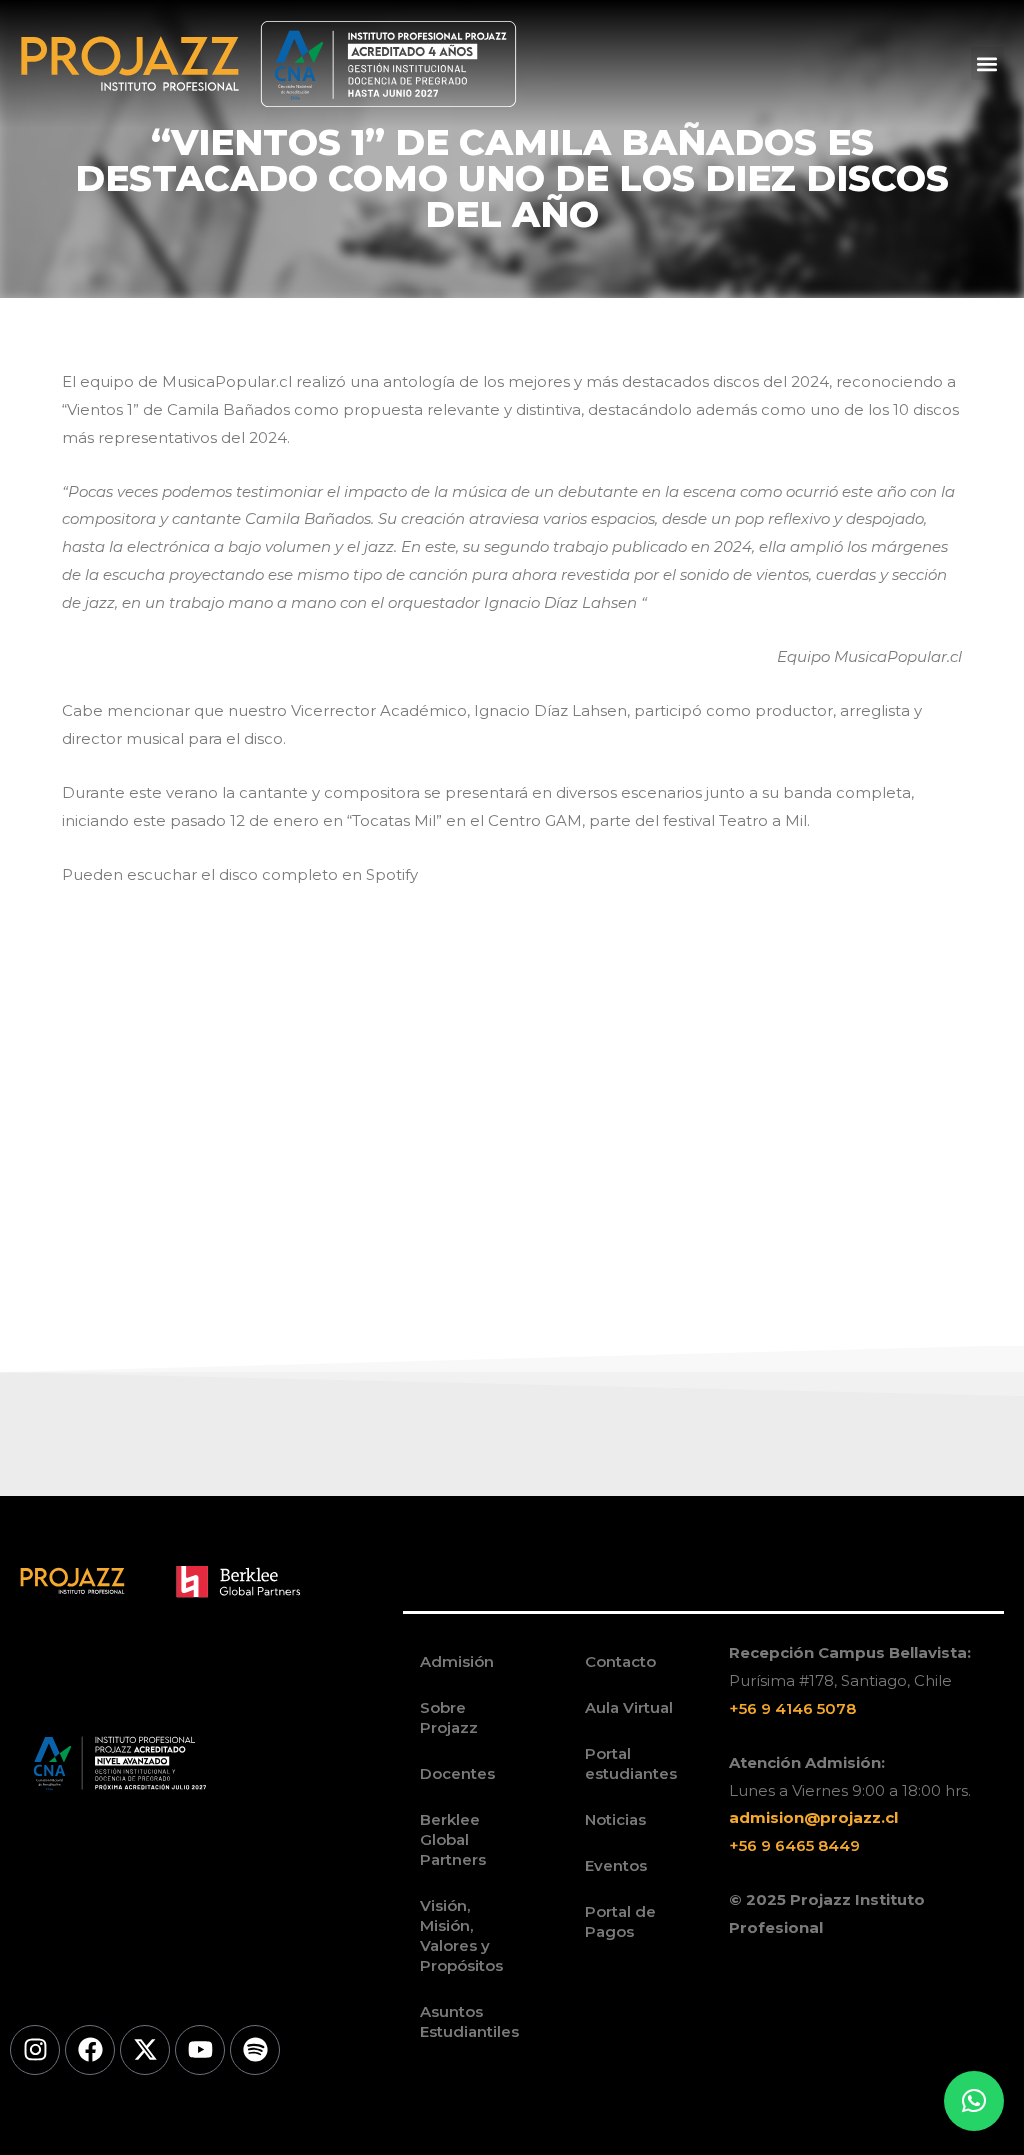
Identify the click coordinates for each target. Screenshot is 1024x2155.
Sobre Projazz (449, 1717)
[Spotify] (255, 2050)
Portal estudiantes (631, 1763)
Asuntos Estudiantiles (469, 2021)
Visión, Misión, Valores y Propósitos (461, 1935)
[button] (987, 63)
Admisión (457, 1661)
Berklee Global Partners (453, 1839)
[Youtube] (200, 2050)
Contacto (620, 1661)
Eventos (616, 1865)
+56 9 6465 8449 (794, 1845)
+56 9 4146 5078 (792, 1708)
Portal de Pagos (620, 1921)
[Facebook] (90, 2050)
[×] (974, 2101)
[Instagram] (35, 2050)
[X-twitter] (145, 2050)
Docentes (457, 1773)
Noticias (615, 1819)
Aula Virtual (629, 1707)
